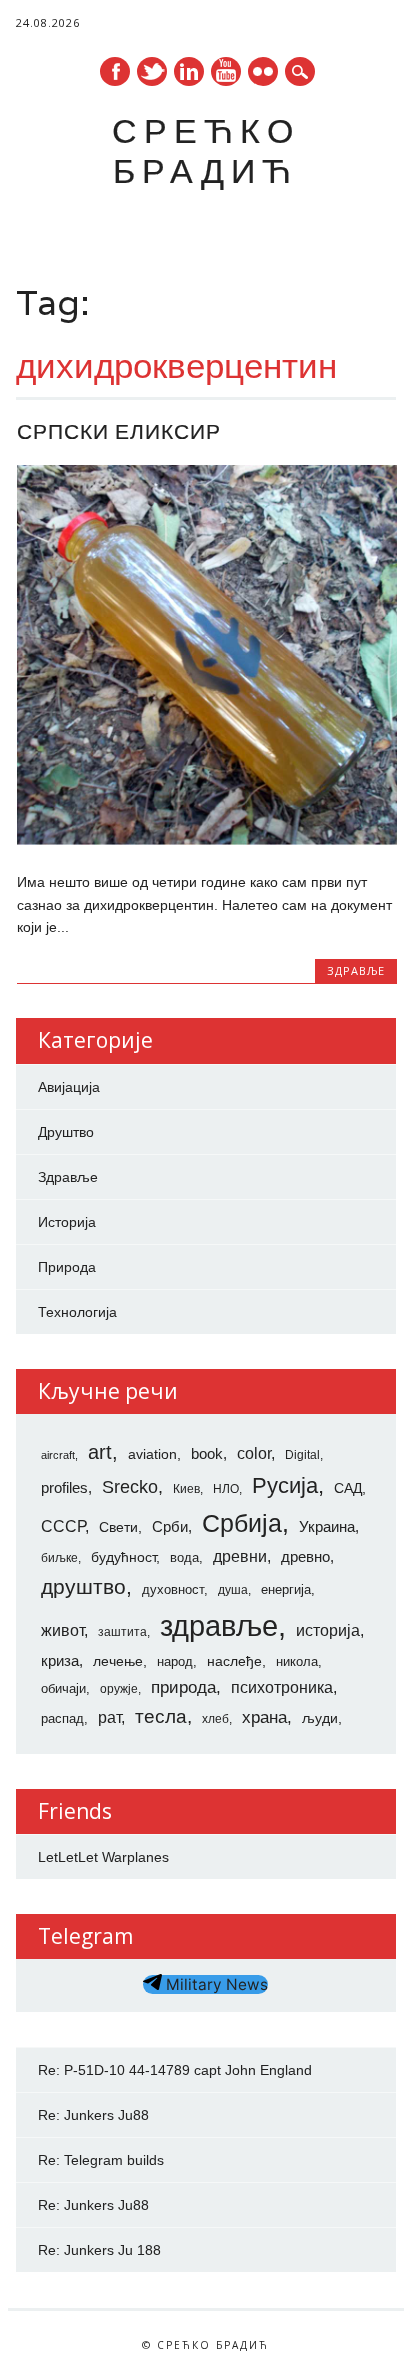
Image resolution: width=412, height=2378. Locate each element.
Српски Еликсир (119, 431)
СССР (63, 1526)
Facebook (115, 71)
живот (62, 1630)
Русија (285, 1485)
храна (264, 1717)
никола (297, 1661)
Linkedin (189, 71)
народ (175, 1661)
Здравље (356, 970)
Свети (118, 1527)
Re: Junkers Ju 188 (99, 2250)
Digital (302, 1455)
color (254, 1453)
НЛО (226, 1489)
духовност (173, 1589)
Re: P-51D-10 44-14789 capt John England (175, 2070)
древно (305, 1557)
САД (348, 1488)
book (207, 1454)
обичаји (63, 1688)
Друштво (66, 1132)
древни (240, 1556)
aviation (152, 1454)
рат (109, 1717)
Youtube (226, 71)
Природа (67, 1267)
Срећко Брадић (206, 150)
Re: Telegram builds (101, 2160)
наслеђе (234, 1661)
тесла (161, 1716)
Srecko (130, 1487)
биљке (59, 1558)
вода (184, 1557)
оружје (119, 1689)
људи (320, 1718)
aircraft (58, 1455)
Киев (186, 1489)
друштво (83, 1586)
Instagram (263, 71)
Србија (242, 1523)
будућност (123, 1557)
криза (60, 1661)
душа (233, 1590)
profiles (64, 1488)
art (100, 1452)
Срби (170, 1527)
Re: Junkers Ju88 (93, 2115)
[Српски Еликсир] (207, 840)
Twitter (152, 71)
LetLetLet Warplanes (103, 1857)
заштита (122, 1632)
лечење (118, 1661)
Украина (327, 1527)
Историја (67, 1222)
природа (183, 1687)
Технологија (77, 1312)
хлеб (215, 1719)
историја (328, 1630)
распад (62, 1718)
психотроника (282, 1687)
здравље (219, 1625)
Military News (215, 1984)
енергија (286, 1589)
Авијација (69, 1087)
